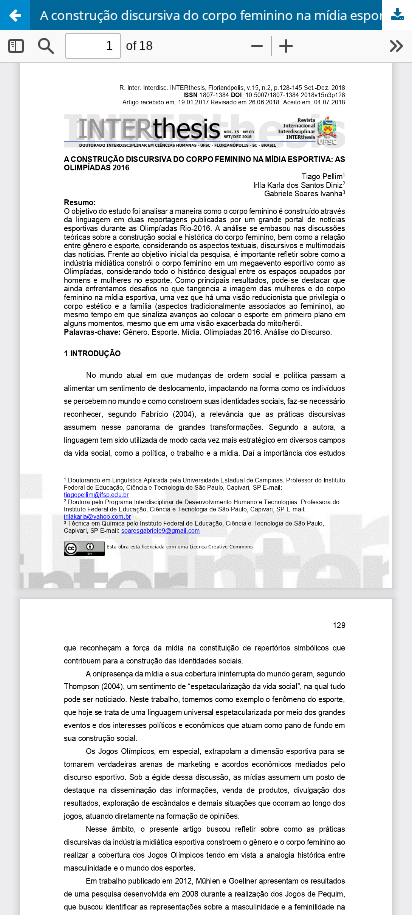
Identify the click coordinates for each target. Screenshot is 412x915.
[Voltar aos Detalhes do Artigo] (15, 15)
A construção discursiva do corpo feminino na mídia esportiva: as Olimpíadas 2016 (226, 15)
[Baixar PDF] (397, 15)
